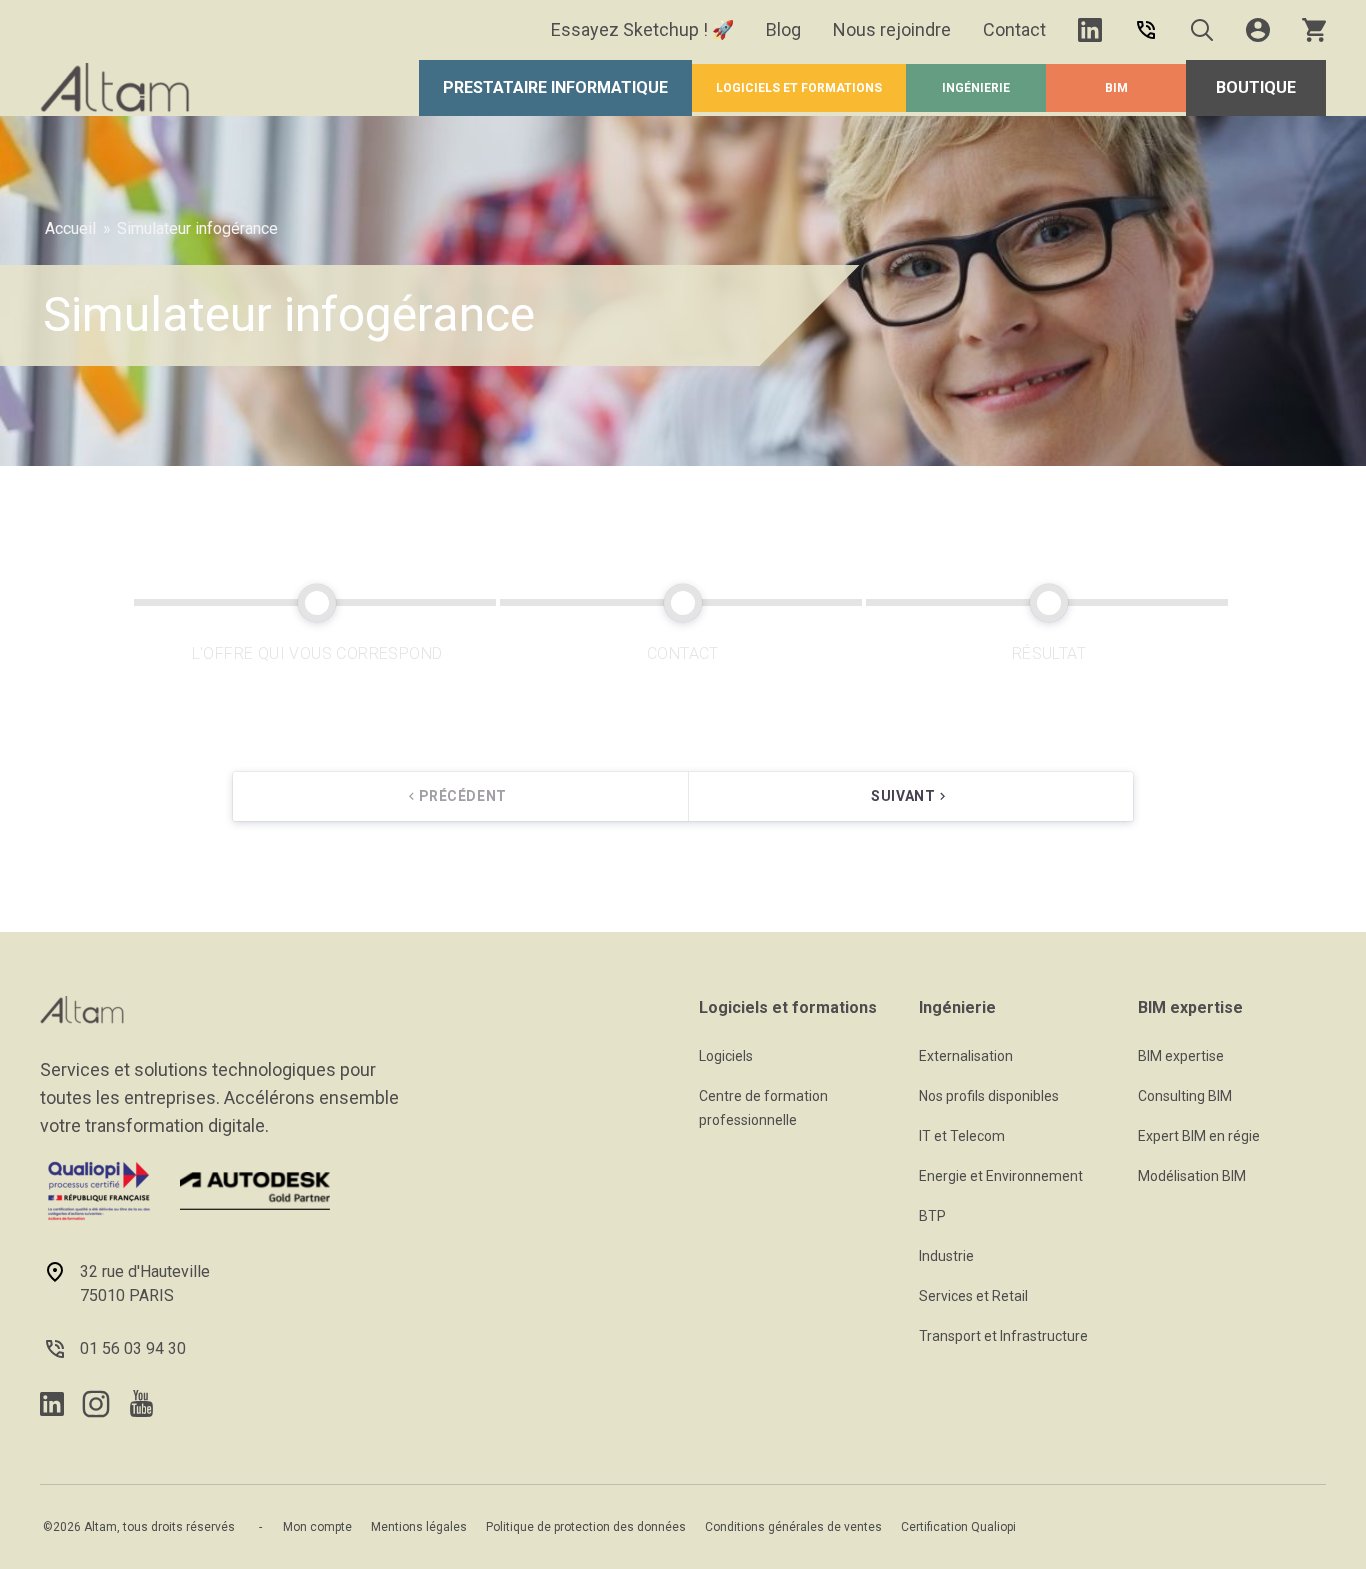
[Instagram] (96, 1404)
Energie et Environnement (1001, 1176)
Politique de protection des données (586, 1527)
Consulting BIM (1185, 1096)
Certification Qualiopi (958, 1527)
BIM (1116, 88)
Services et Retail (973, 1296)
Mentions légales (419, 1527)
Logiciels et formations (799, 88)
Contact (1014, 29)
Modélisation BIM (1192, 1176)
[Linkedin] (1090, 30)
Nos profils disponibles (989, 1096)
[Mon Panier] (1314, 30)
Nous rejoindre (892, 29)
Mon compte (317, 1527)
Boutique (1256, 87)
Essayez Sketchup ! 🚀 (642, 29)
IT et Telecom (962, 1136)
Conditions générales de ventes (793, 1527)
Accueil (70, 228)
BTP (932, 1216)
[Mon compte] (1258, 30)
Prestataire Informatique (555, 87)
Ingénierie (976, 88)
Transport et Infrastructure (1003, 1336)
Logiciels (726, 1056)
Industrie (946, 1256)
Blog (783, 29)
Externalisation (966, 1056)
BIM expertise (1181, 1056)
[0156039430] (1146, 30)
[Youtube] (141, 1403)
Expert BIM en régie (1199, 1136)
